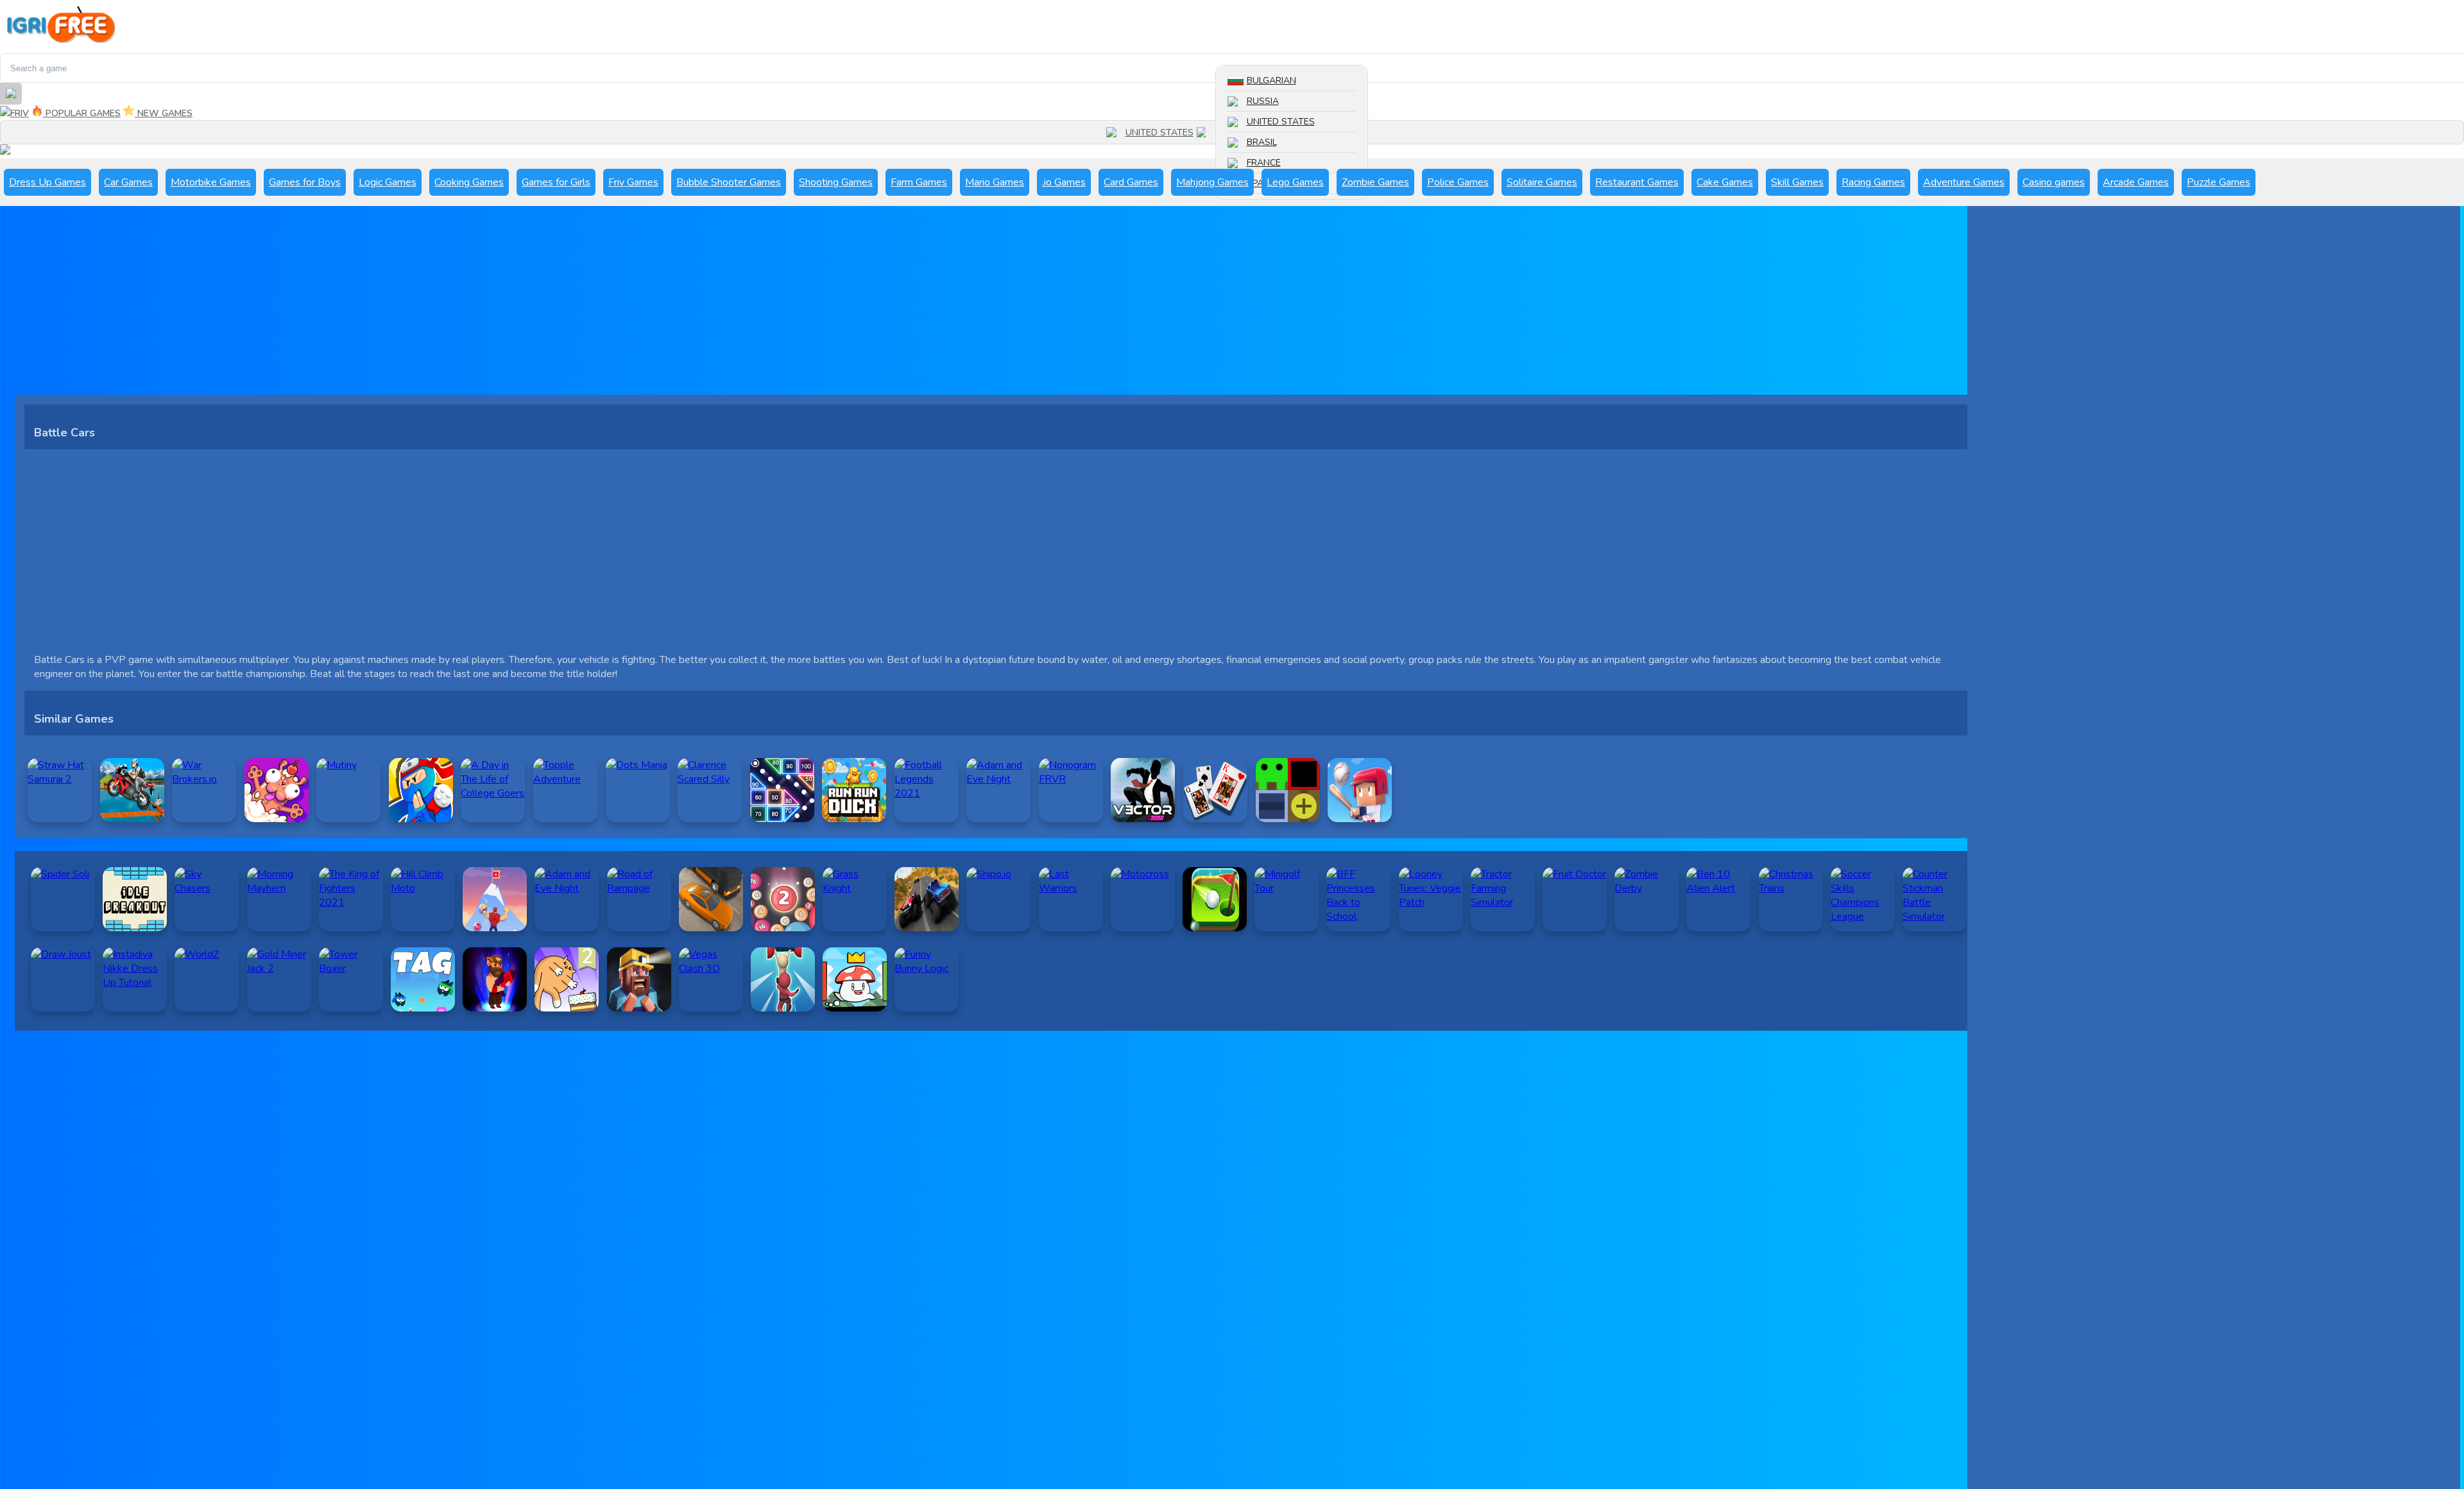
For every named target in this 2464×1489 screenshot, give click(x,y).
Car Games (128, 182)
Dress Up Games (47, 182)
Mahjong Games (1212, 182)
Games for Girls (556, 182)
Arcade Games (2136, 182)
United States (1281, 122)
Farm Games (919, 182)
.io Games (1064, 182)
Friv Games (633, 182)
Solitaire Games (1542, 182)
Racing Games (1873, 182)
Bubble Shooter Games (729, 182)
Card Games (1131, 182)
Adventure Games (1964, 182)
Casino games (2054, 182)
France (1264, 163)
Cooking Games (469, 182)
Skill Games (1797, 182)
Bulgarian (1271, 81)
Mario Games (995, 182)
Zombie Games (1375, 182)
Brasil (1262, 142)
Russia (1263, 101)
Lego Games (1295, 182)
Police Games (1458, 182)
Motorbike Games (211, 182)
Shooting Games (836, 182)
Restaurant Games (1637, 182)
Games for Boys (305, 182)
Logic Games (388, 182)
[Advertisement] (400, 305)
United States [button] (1159, 133)
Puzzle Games (2219, 182)
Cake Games (1725, 182)
